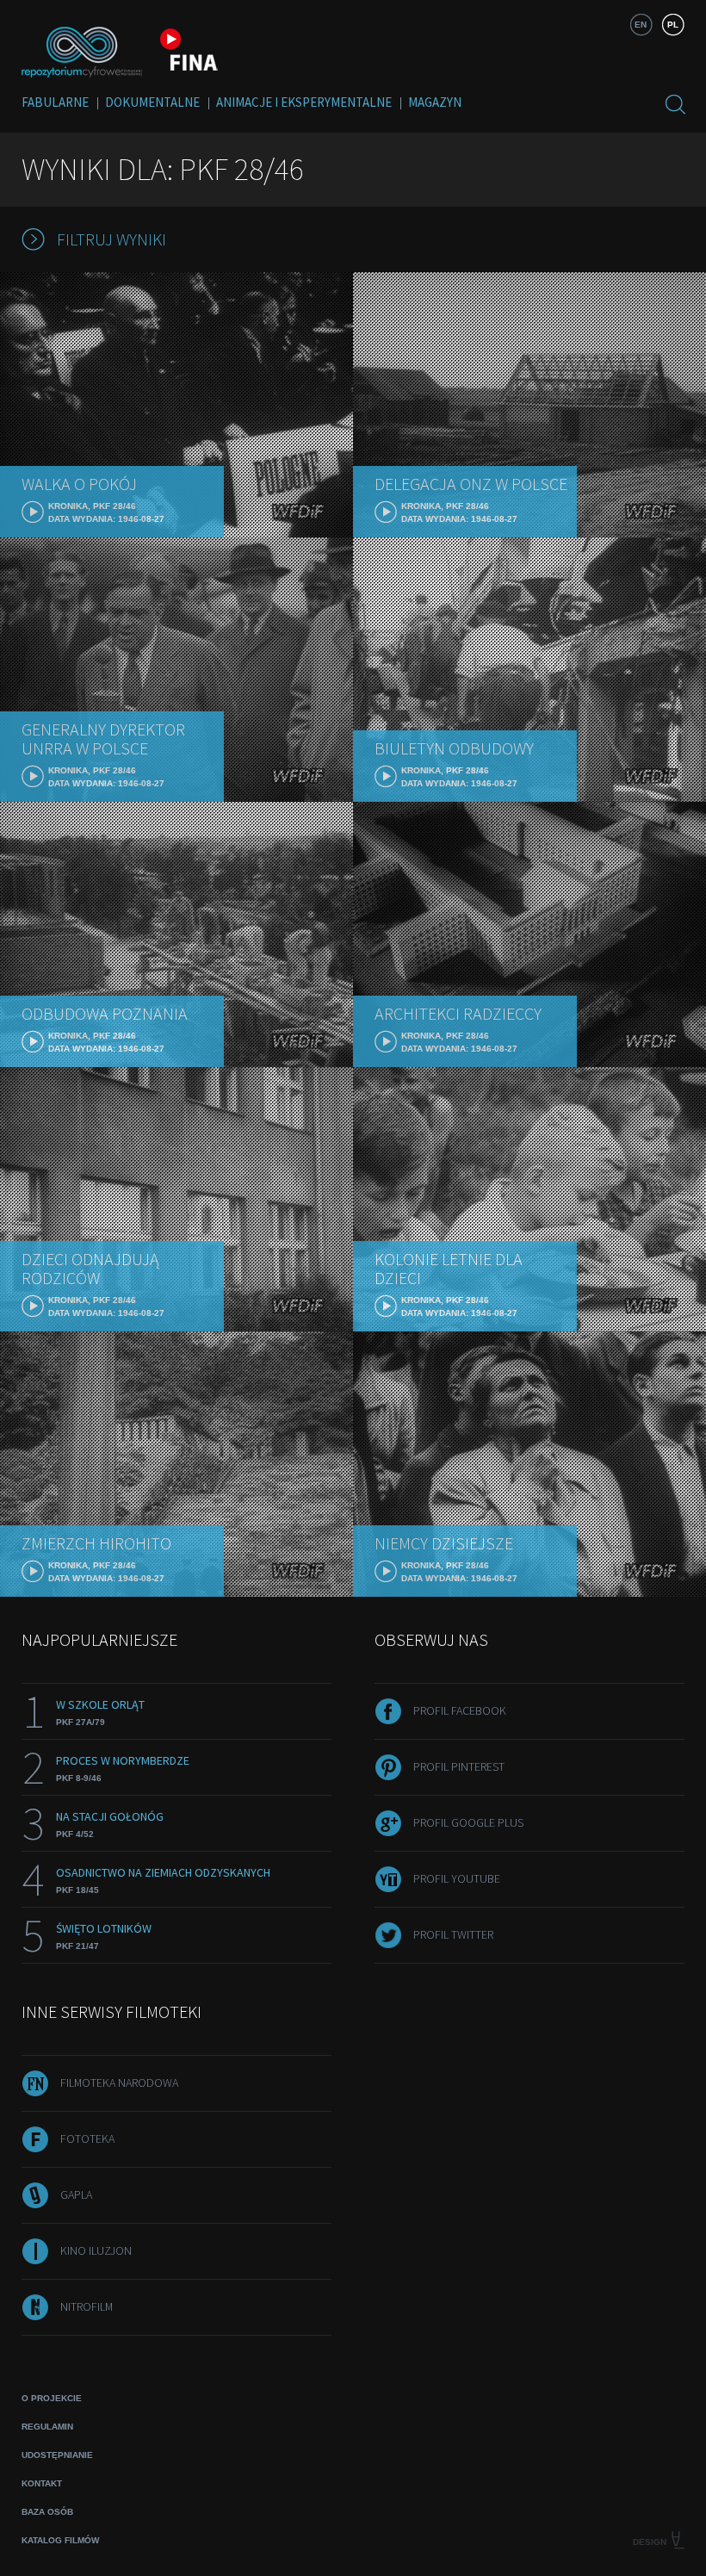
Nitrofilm (87, 2306)
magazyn (435, 102)
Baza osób (47, 2512)
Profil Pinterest (459, 1766)
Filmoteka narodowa (119, 2083)
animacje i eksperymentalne (304, 102)
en (641, 25)
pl (673, 25)
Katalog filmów (60, 2540)
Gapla (76, 2194)
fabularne (55, 102)
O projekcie (52, 2398)
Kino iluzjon (96, 2250)
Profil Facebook (460, 1710)
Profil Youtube (457, 1878)
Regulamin (47, 2427)
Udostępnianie (57, 2455)
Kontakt (42, 2483)
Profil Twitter (453, 1934)
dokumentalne (152, 102)
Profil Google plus (468, 1822)
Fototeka (87, 2138)
